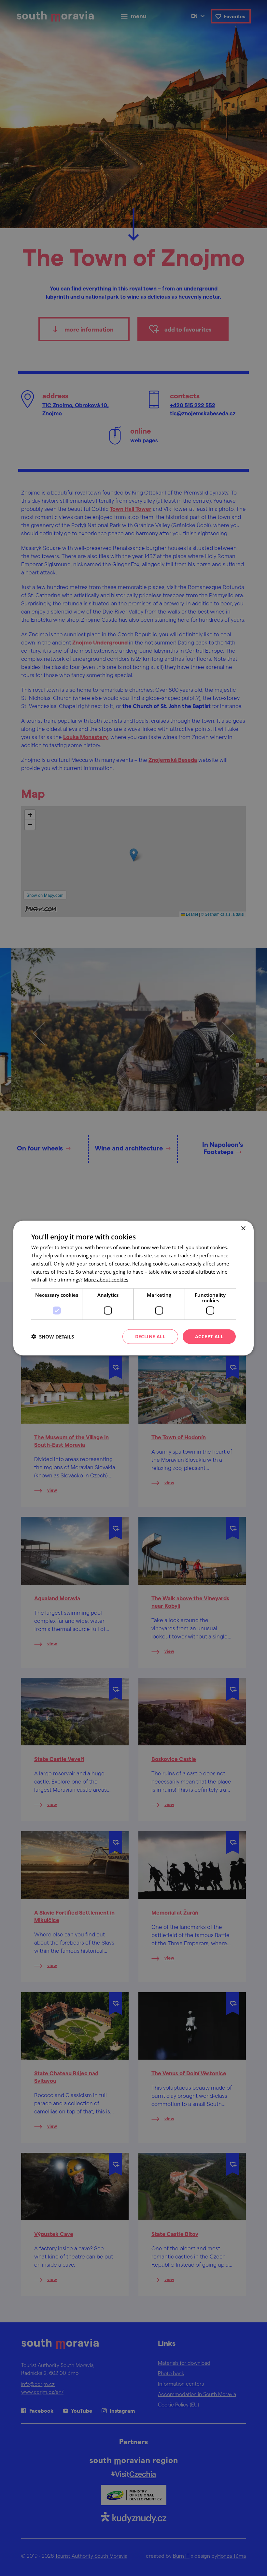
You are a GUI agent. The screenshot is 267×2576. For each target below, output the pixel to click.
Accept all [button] (209, 1336)
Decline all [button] (150, 1336)
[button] (53, 1337)
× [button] (243, 1229)
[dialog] (133, 1288)
